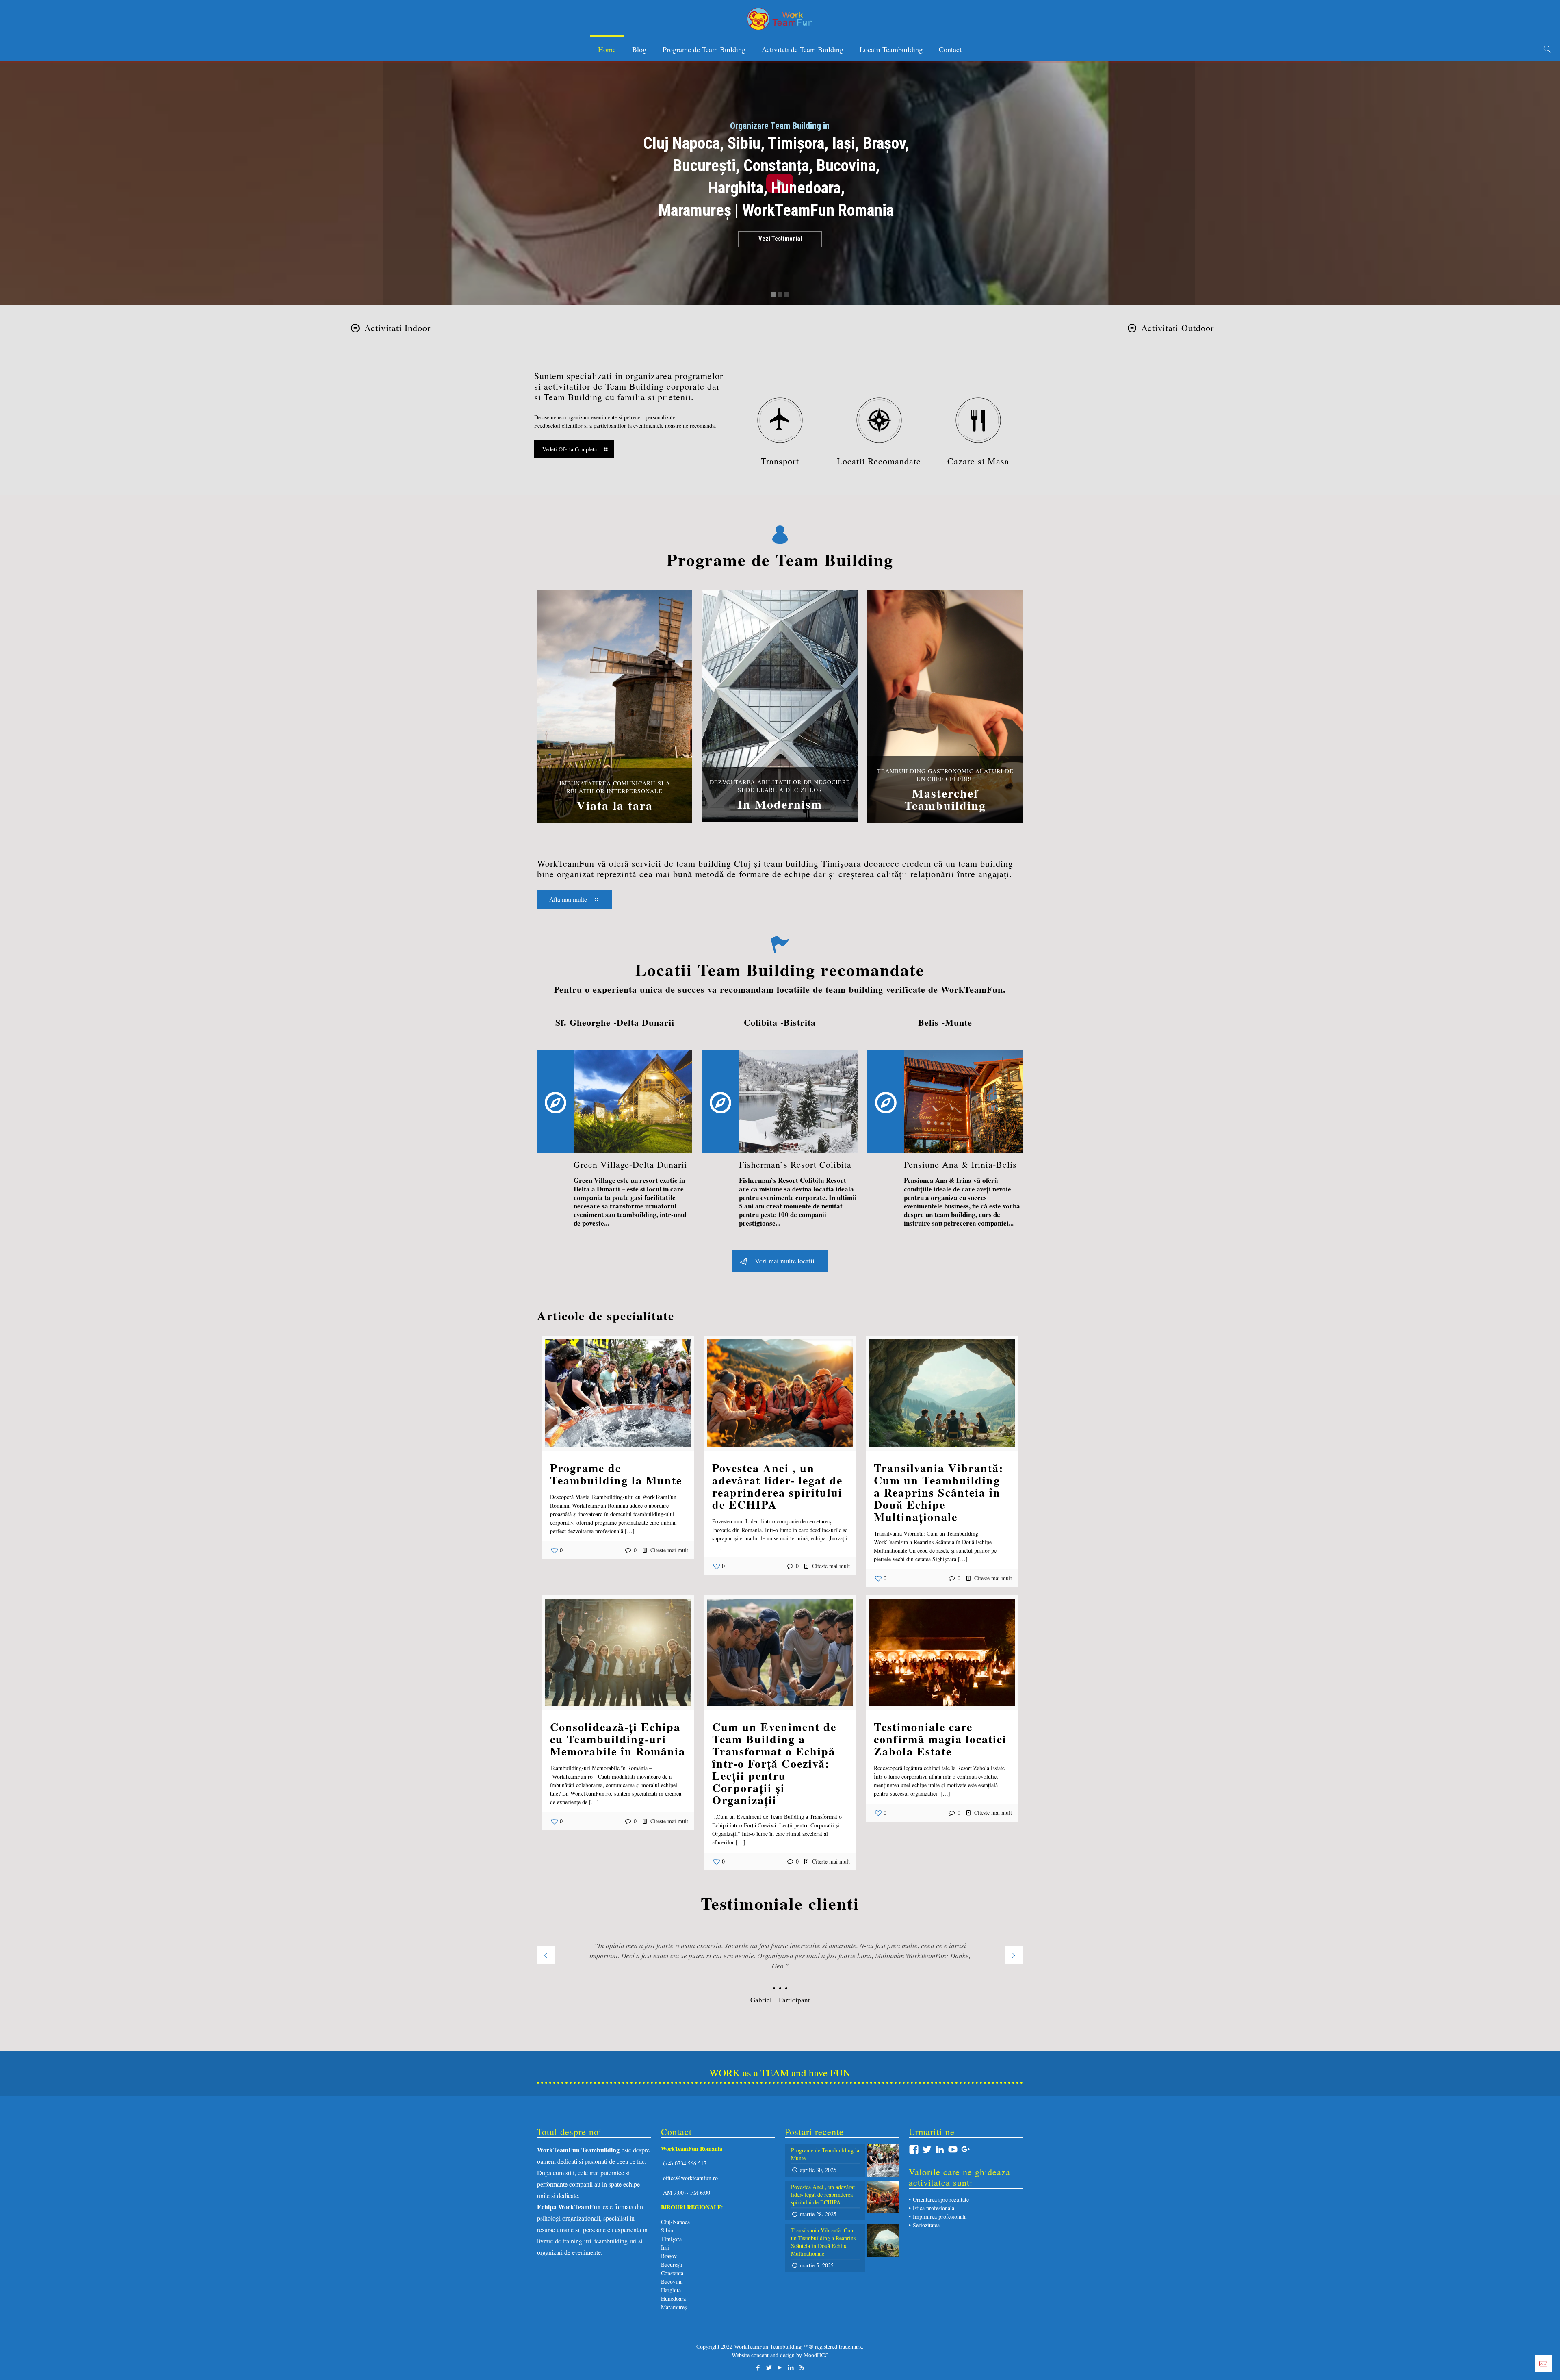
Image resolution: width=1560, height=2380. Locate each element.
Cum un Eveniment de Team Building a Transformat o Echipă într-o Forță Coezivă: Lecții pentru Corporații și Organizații (774, 1763)
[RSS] (802, 2367)
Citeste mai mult (669, 1550)
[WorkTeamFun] (780, 18)
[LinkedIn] (791, 2367)
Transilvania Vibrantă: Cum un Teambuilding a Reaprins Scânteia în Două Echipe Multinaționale (939, 1492)
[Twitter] (769, 2367)
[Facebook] (758, 2367)
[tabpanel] (780, 1970)
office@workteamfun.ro (690, 2178)
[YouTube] (780, 2367)
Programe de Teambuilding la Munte (616, 1474)
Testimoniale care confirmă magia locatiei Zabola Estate (940, 1739)
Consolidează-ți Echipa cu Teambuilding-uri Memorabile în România (618, 1739)
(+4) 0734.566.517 (684, 2163)
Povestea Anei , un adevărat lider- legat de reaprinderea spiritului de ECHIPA (777, 1486)
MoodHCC (816, 2355)
